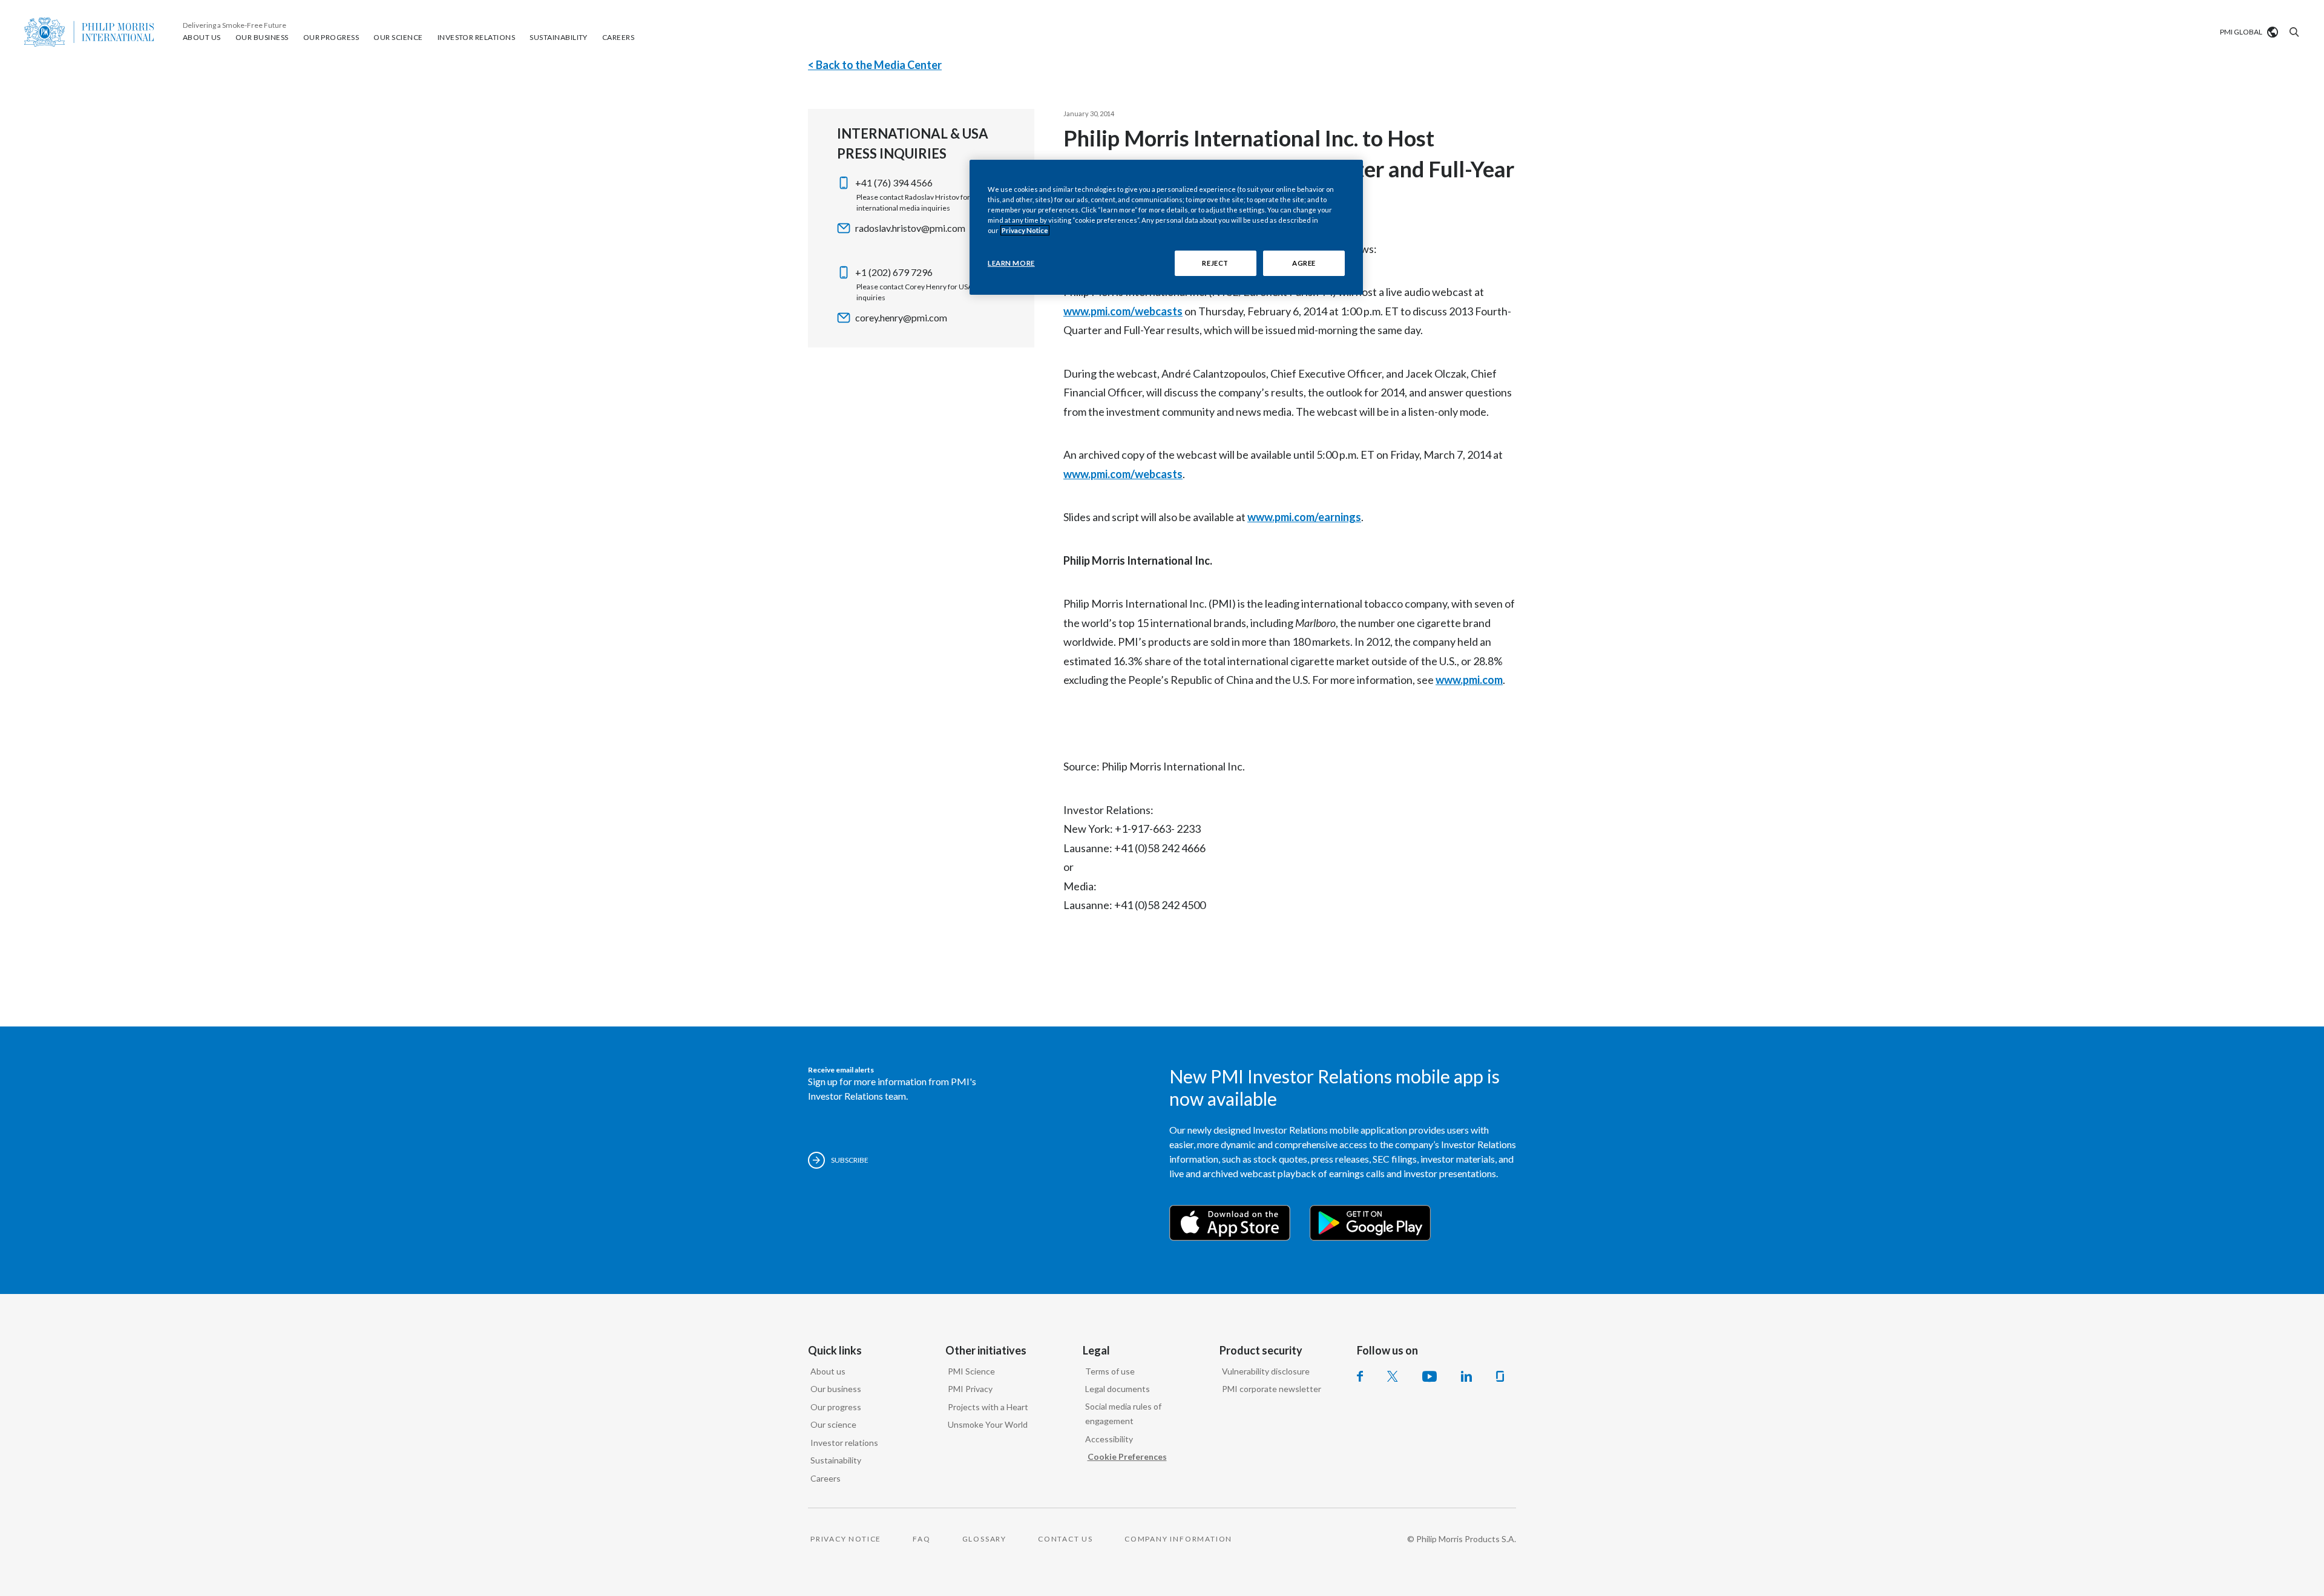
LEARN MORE (1011, 263)
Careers (826, 1478)
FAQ (921, 1539)
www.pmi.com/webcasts (1123, 311)
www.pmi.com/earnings (1304, 517)
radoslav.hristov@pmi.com (910, 228)
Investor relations (844, 1443)
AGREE (1304, 263)
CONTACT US (1065, 1539)
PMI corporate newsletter (1272, 1389)
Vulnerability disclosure (1266, 1371)
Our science (833, 1424)
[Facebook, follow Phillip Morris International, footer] (1360, 1376)
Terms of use (1110, 1371)
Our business (836, 1389)
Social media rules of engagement (1123, 1414)
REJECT (1215, 263)
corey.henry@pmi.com (901, 317)
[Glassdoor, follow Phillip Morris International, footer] (1500, 1376)
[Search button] (2293, 32)
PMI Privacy (970, 1389)
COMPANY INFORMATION (1178, 1539)
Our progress (836, 1407)
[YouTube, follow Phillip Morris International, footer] (1430, 1376)
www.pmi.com (1469, 680)
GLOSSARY (984, 1539)
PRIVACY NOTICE (846, 1539)
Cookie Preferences (1127, 1456)
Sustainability (836, 1460)
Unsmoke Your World (988, 1424)
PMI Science (971, 1371)
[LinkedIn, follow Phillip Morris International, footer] (1466, 1376)
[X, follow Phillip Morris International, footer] (1393, 1376)
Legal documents (1118, 1389)
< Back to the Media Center (875, 65)
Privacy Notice (1025, 230)
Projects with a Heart (988, 1407)
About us (828, 1371)
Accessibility (1109, 1439)
